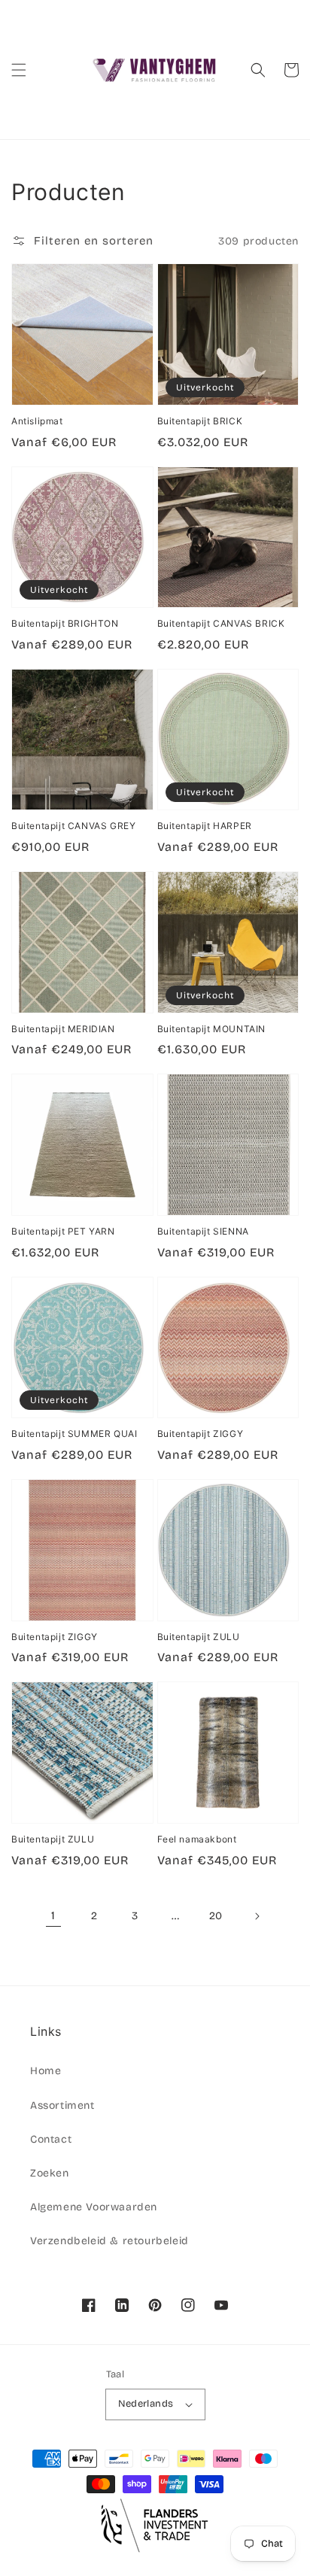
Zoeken (50, 2173)
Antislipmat (37, 421)
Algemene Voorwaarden (94, 2207)
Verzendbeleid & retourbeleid (109, 2241)
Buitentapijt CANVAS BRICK (221, 623)
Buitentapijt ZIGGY (201, 1434)
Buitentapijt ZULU (199, 1637)
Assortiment (62, 2105)
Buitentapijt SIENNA (203, 1231)
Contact (51, 2139)
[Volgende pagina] (257, 1916)
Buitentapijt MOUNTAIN (212, 1029)
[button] (19, 70)
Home (46, 2071)
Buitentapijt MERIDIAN (63, 1029)
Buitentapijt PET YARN (63, 1231)
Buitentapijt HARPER (205, 826)
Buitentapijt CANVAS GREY (73, 826)
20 (216, 1916)
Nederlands (146, 2404)
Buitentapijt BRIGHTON (65, 623)
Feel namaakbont (197, 1839)
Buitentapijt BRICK (200, 421)
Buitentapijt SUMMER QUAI (74, 1434)
